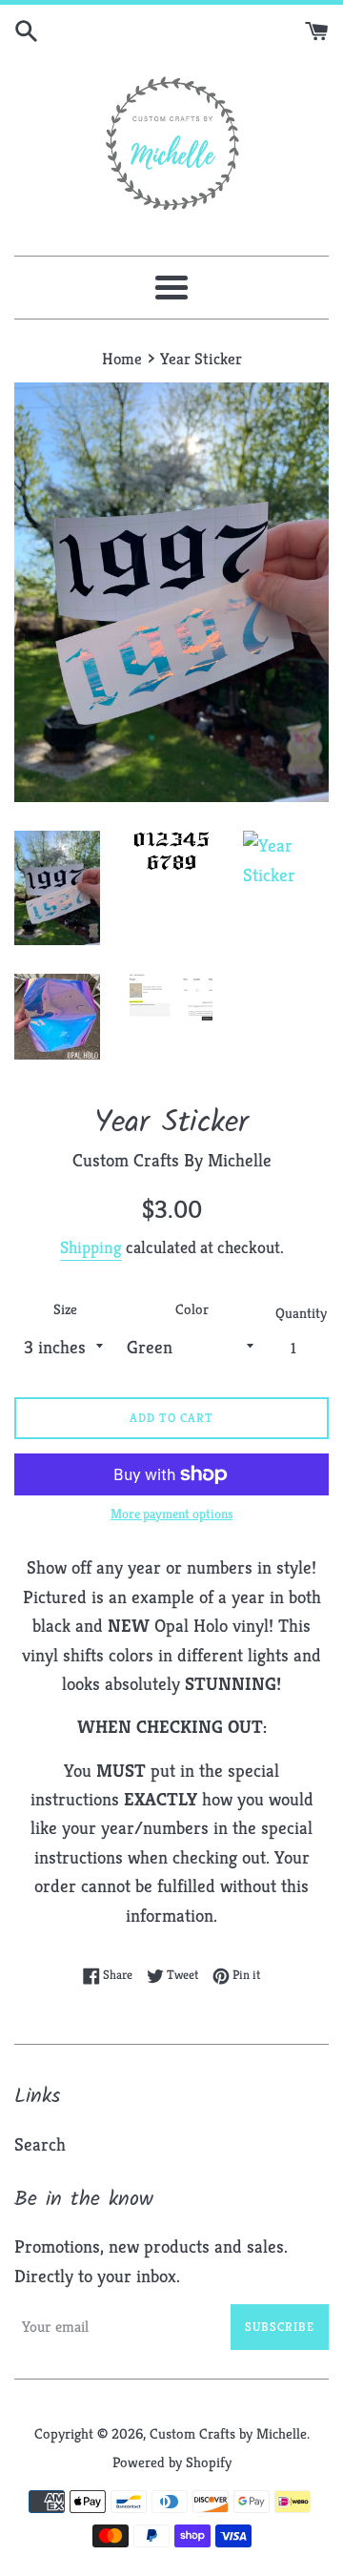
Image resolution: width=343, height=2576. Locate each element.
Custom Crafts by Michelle (228, 2433)
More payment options (172, 1514)
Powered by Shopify (172, 2462)
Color (192, 1309)
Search (40, 2144)
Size (65, 1309)
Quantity (301, 1313)
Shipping (91, 1247)
